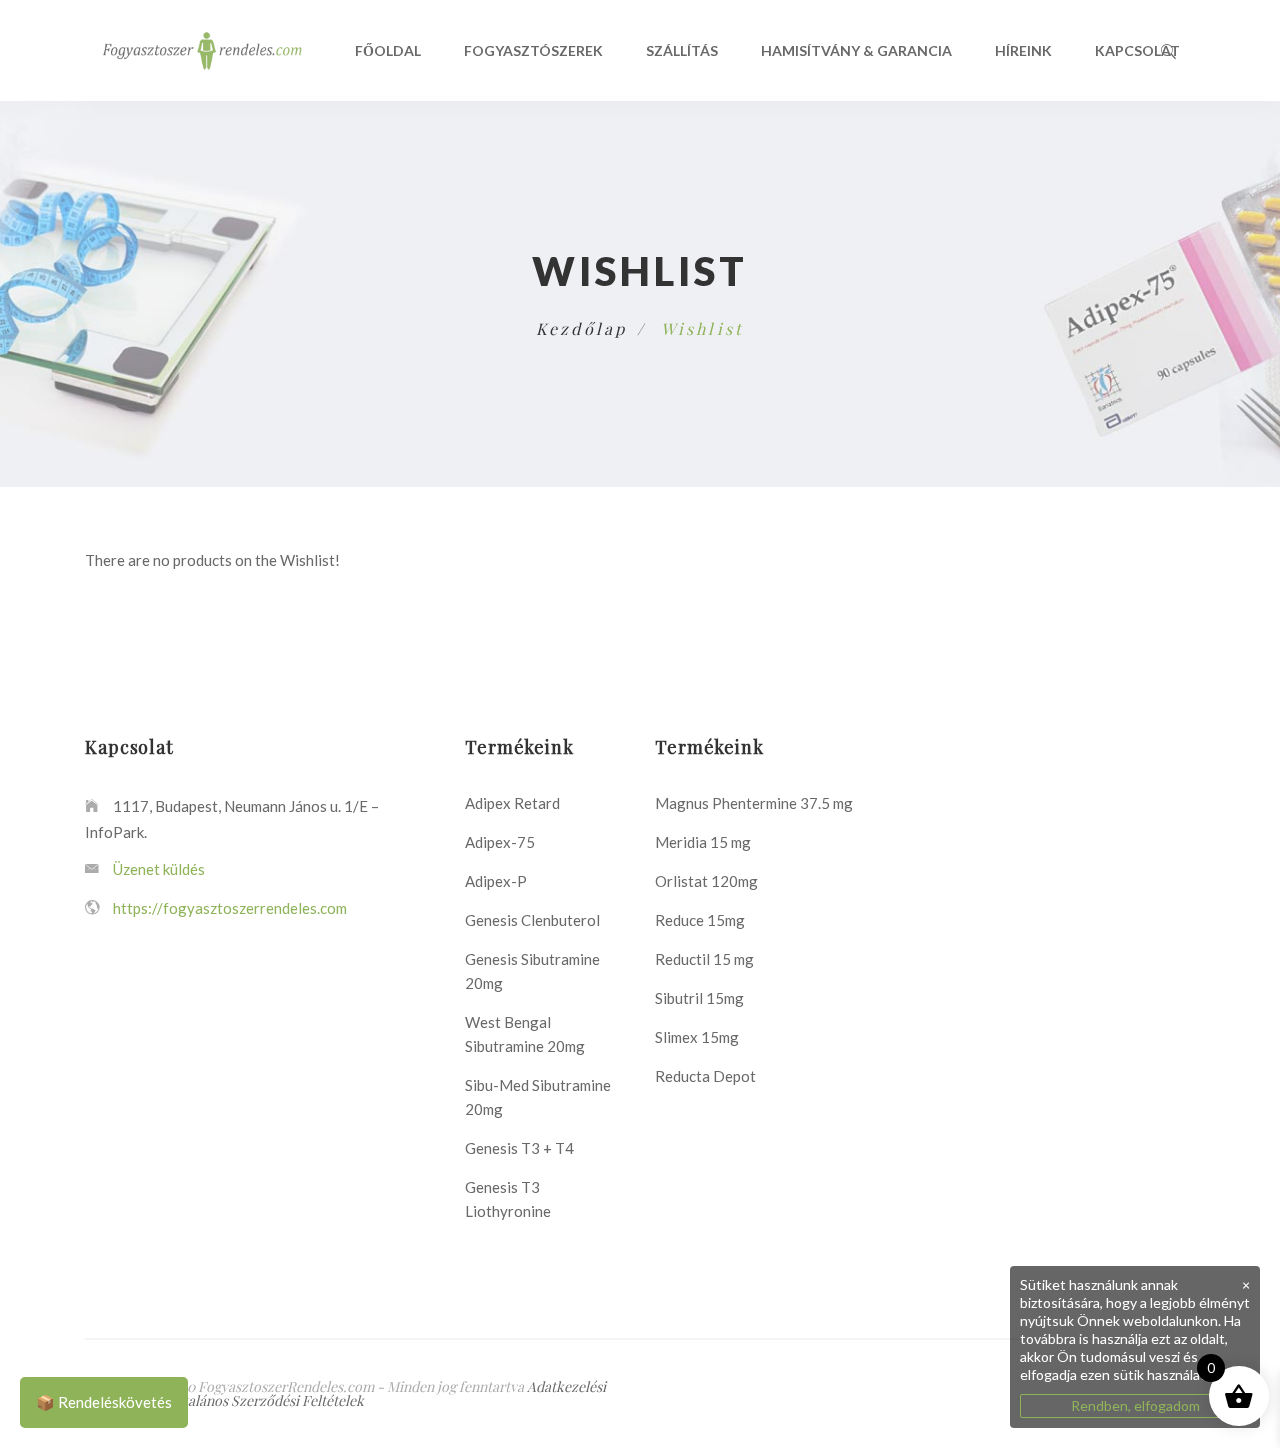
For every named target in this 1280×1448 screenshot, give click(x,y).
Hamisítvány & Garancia (856, 50)
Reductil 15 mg (704, 959)
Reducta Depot (705, 1076)
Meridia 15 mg (703, 842)
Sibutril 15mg (699, 998)
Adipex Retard (512, 803)
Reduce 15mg (700, 920)
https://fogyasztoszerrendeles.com (230, 908)
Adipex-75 (500, 842)
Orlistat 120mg (706, 881)
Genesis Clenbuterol (532, 920)
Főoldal (388, 50)
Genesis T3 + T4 (519, 1148)
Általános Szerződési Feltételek (267, 1400)
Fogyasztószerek (533, 50)
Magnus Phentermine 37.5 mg (754, 803)
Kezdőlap (582, 328)
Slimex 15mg (697, 1037)
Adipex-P (496, 881)
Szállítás (682, 50)
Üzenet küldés (157, 869)
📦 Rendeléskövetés (104, 1402)
